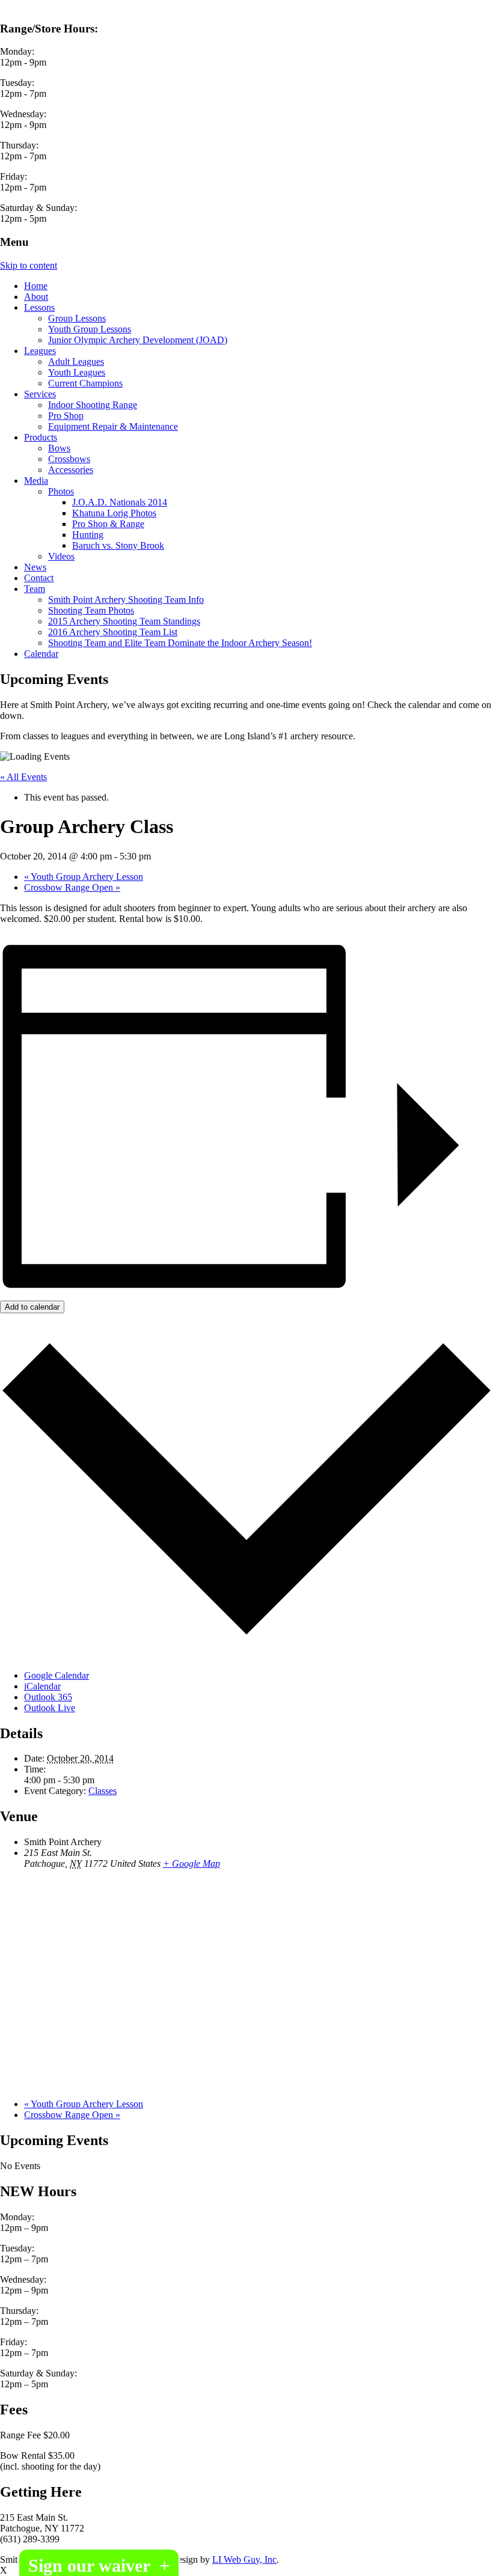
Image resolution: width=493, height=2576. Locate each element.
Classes (103, 1791)
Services (40, 394)
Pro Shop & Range (108, 524)
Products (41, 437)
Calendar (41, 654)
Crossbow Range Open (72, 887)
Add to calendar (32, 1307)
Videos (61, 556)
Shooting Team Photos (91, 610)
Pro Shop (66, 416)
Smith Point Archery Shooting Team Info (126, 600)
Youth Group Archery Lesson (84, 877)
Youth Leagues (77, 372)
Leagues (40, 351)
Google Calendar (57, 1675)
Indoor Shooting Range (93, 405)
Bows (59, 448)
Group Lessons (77, 318)
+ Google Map (191, 1863)
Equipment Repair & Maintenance (113, 426)
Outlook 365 (48, 1697)
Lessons (39, 307)
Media (36, 481)
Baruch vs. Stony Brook (118, 545)
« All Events (23, 777)
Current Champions (85, 383)
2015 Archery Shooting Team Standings (124, 621)
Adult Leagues (76, 362)
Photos (61, 491)
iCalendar (42, 1686)
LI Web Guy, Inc (244, 2559)
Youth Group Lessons (90, 329)
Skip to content (29, 265)
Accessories (71, 470)
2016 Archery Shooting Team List (113, 632)
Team (35, 589)
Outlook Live (50, 1708)
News (35, 567)
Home (36, 286)
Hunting (88, 535)
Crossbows (69, 459)
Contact (39, 578)
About (36, 297)
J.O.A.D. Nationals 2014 (120, 502)
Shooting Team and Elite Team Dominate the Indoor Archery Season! (180, 643)
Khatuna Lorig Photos (114, 513)
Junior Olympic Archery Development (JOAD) (138, 340)
